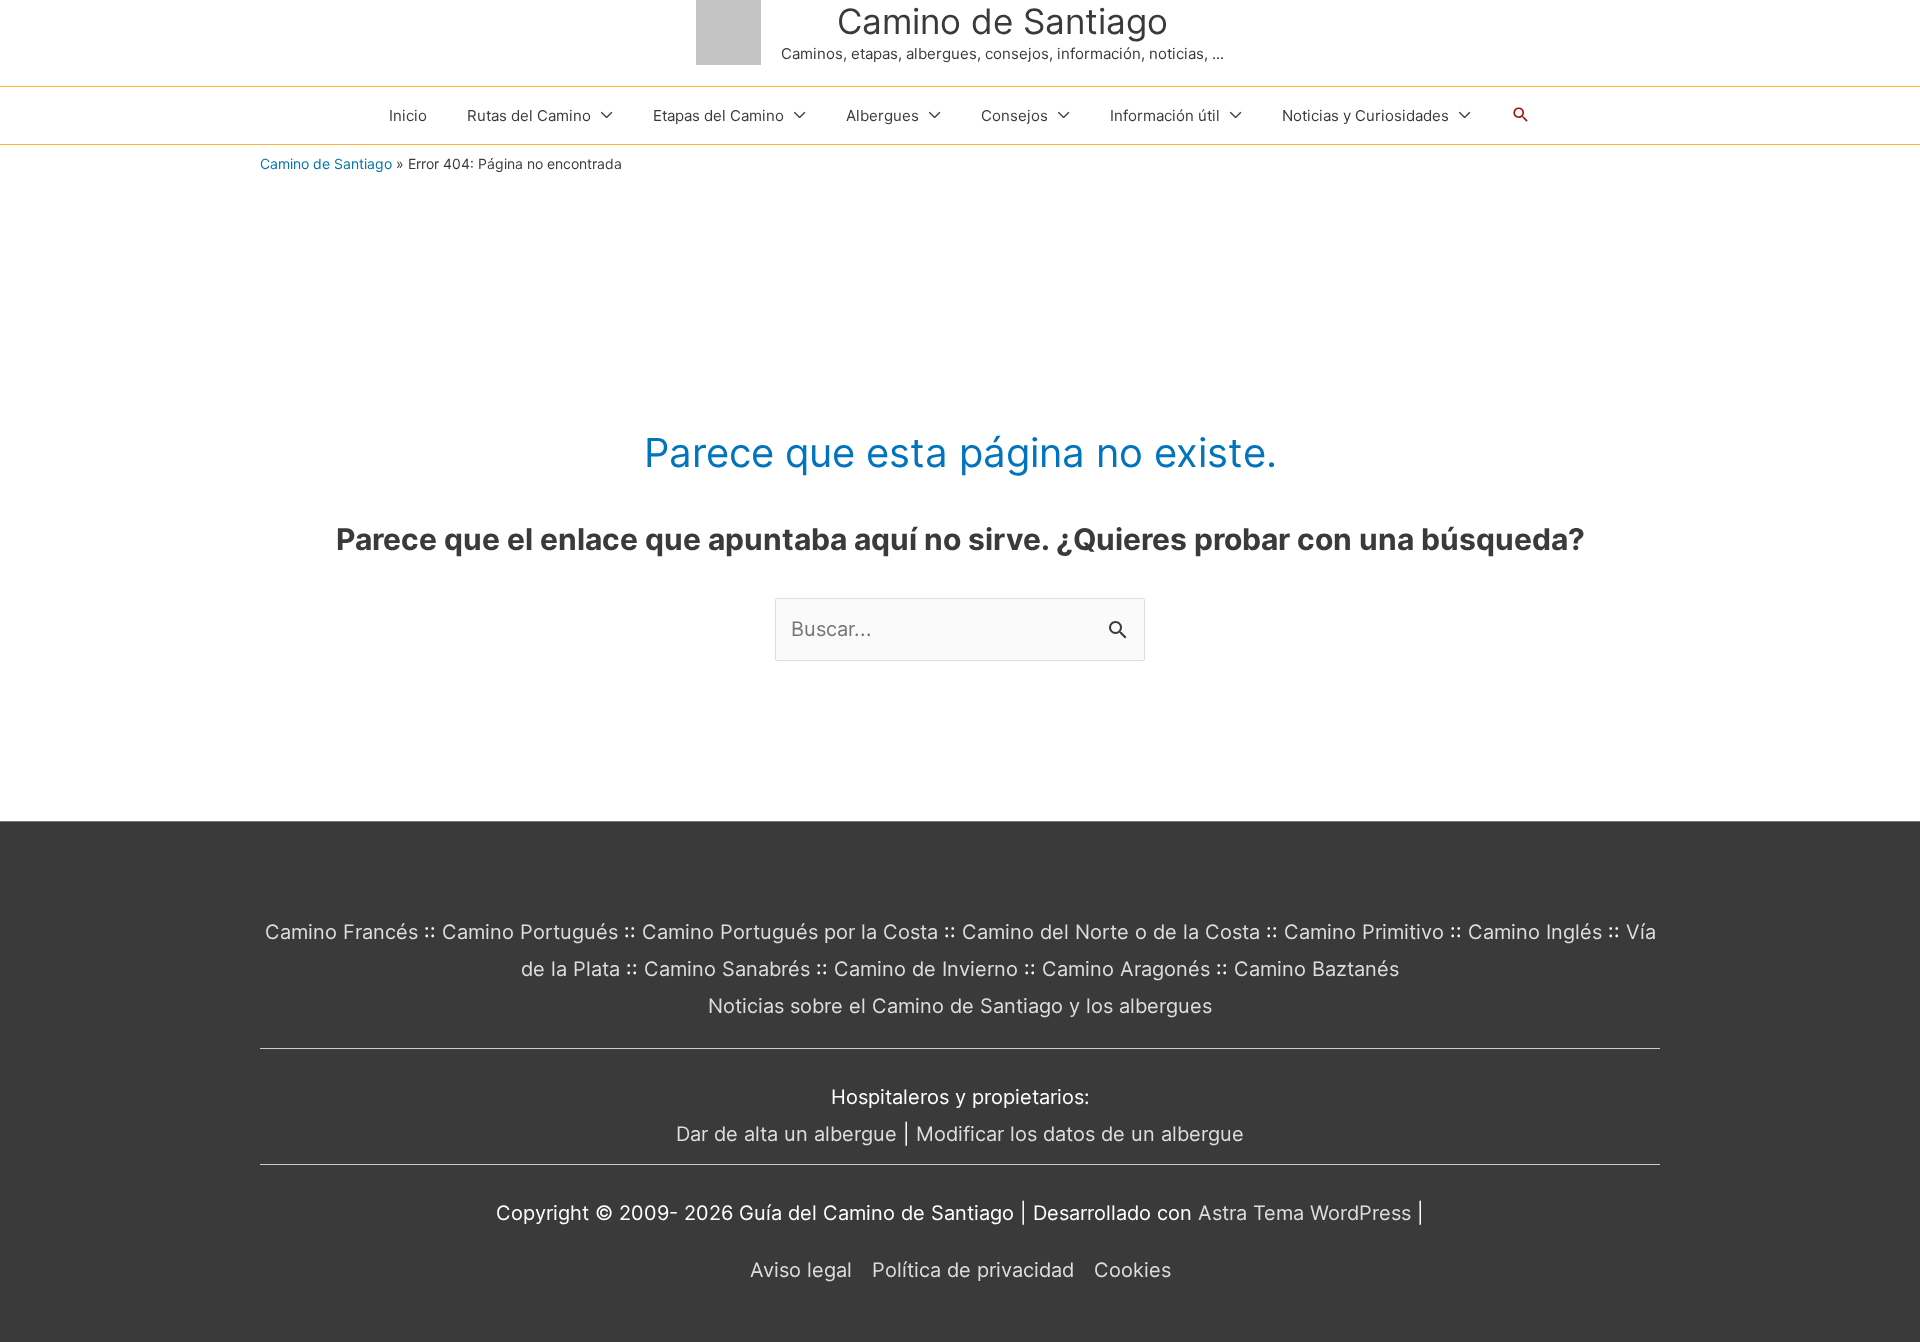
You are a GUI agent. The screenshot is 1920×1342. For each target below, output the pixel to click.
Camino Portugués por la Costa (790, 932)
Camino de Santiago (1002, 21)
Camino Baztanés (1316, 969)
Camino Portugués (530, 932)
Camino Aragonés (1126, 969)
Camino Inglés (1535, 932)
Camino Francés (341, 932)
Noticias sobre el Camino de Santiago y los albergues (960, 1006)
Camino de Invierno (926, 969)
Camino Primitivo (1364, 932)
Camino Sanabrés (727, 969)
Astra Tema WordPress (1304, 1213)
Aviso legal (801, 1270)
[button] (1521, 115)
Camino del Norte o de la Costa (1111, 932)
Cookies (1132, 1270)
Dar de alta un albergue (786, 1134)
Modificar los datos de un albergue (1080, 1134)
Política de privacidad (973, 1270)
